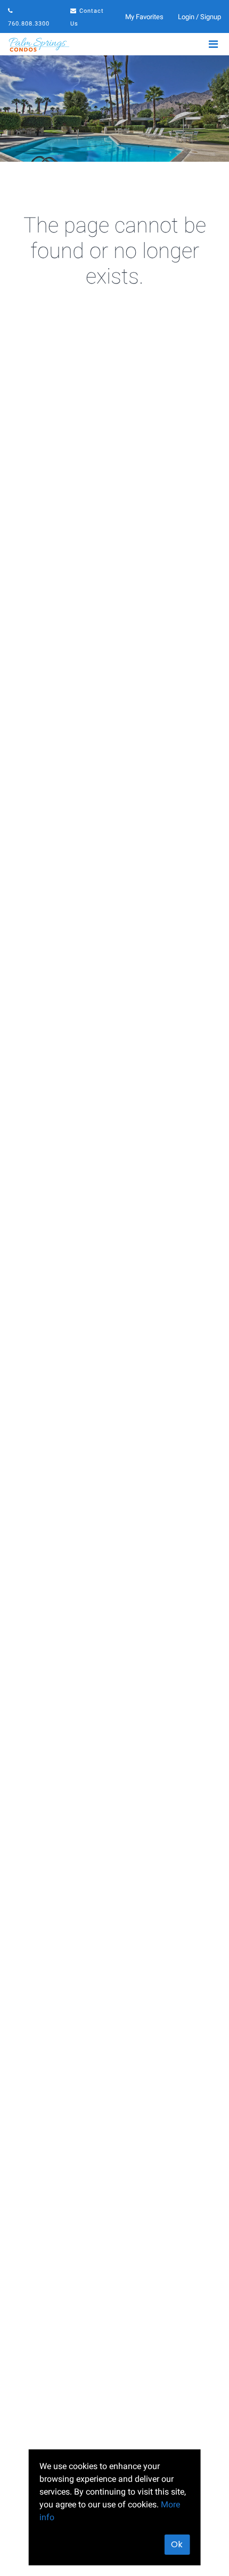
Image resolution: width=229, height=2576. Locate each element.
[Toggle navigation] (213, 44)
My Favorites (144, 17)
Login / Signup (199, 17)
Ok (177, 2544)
